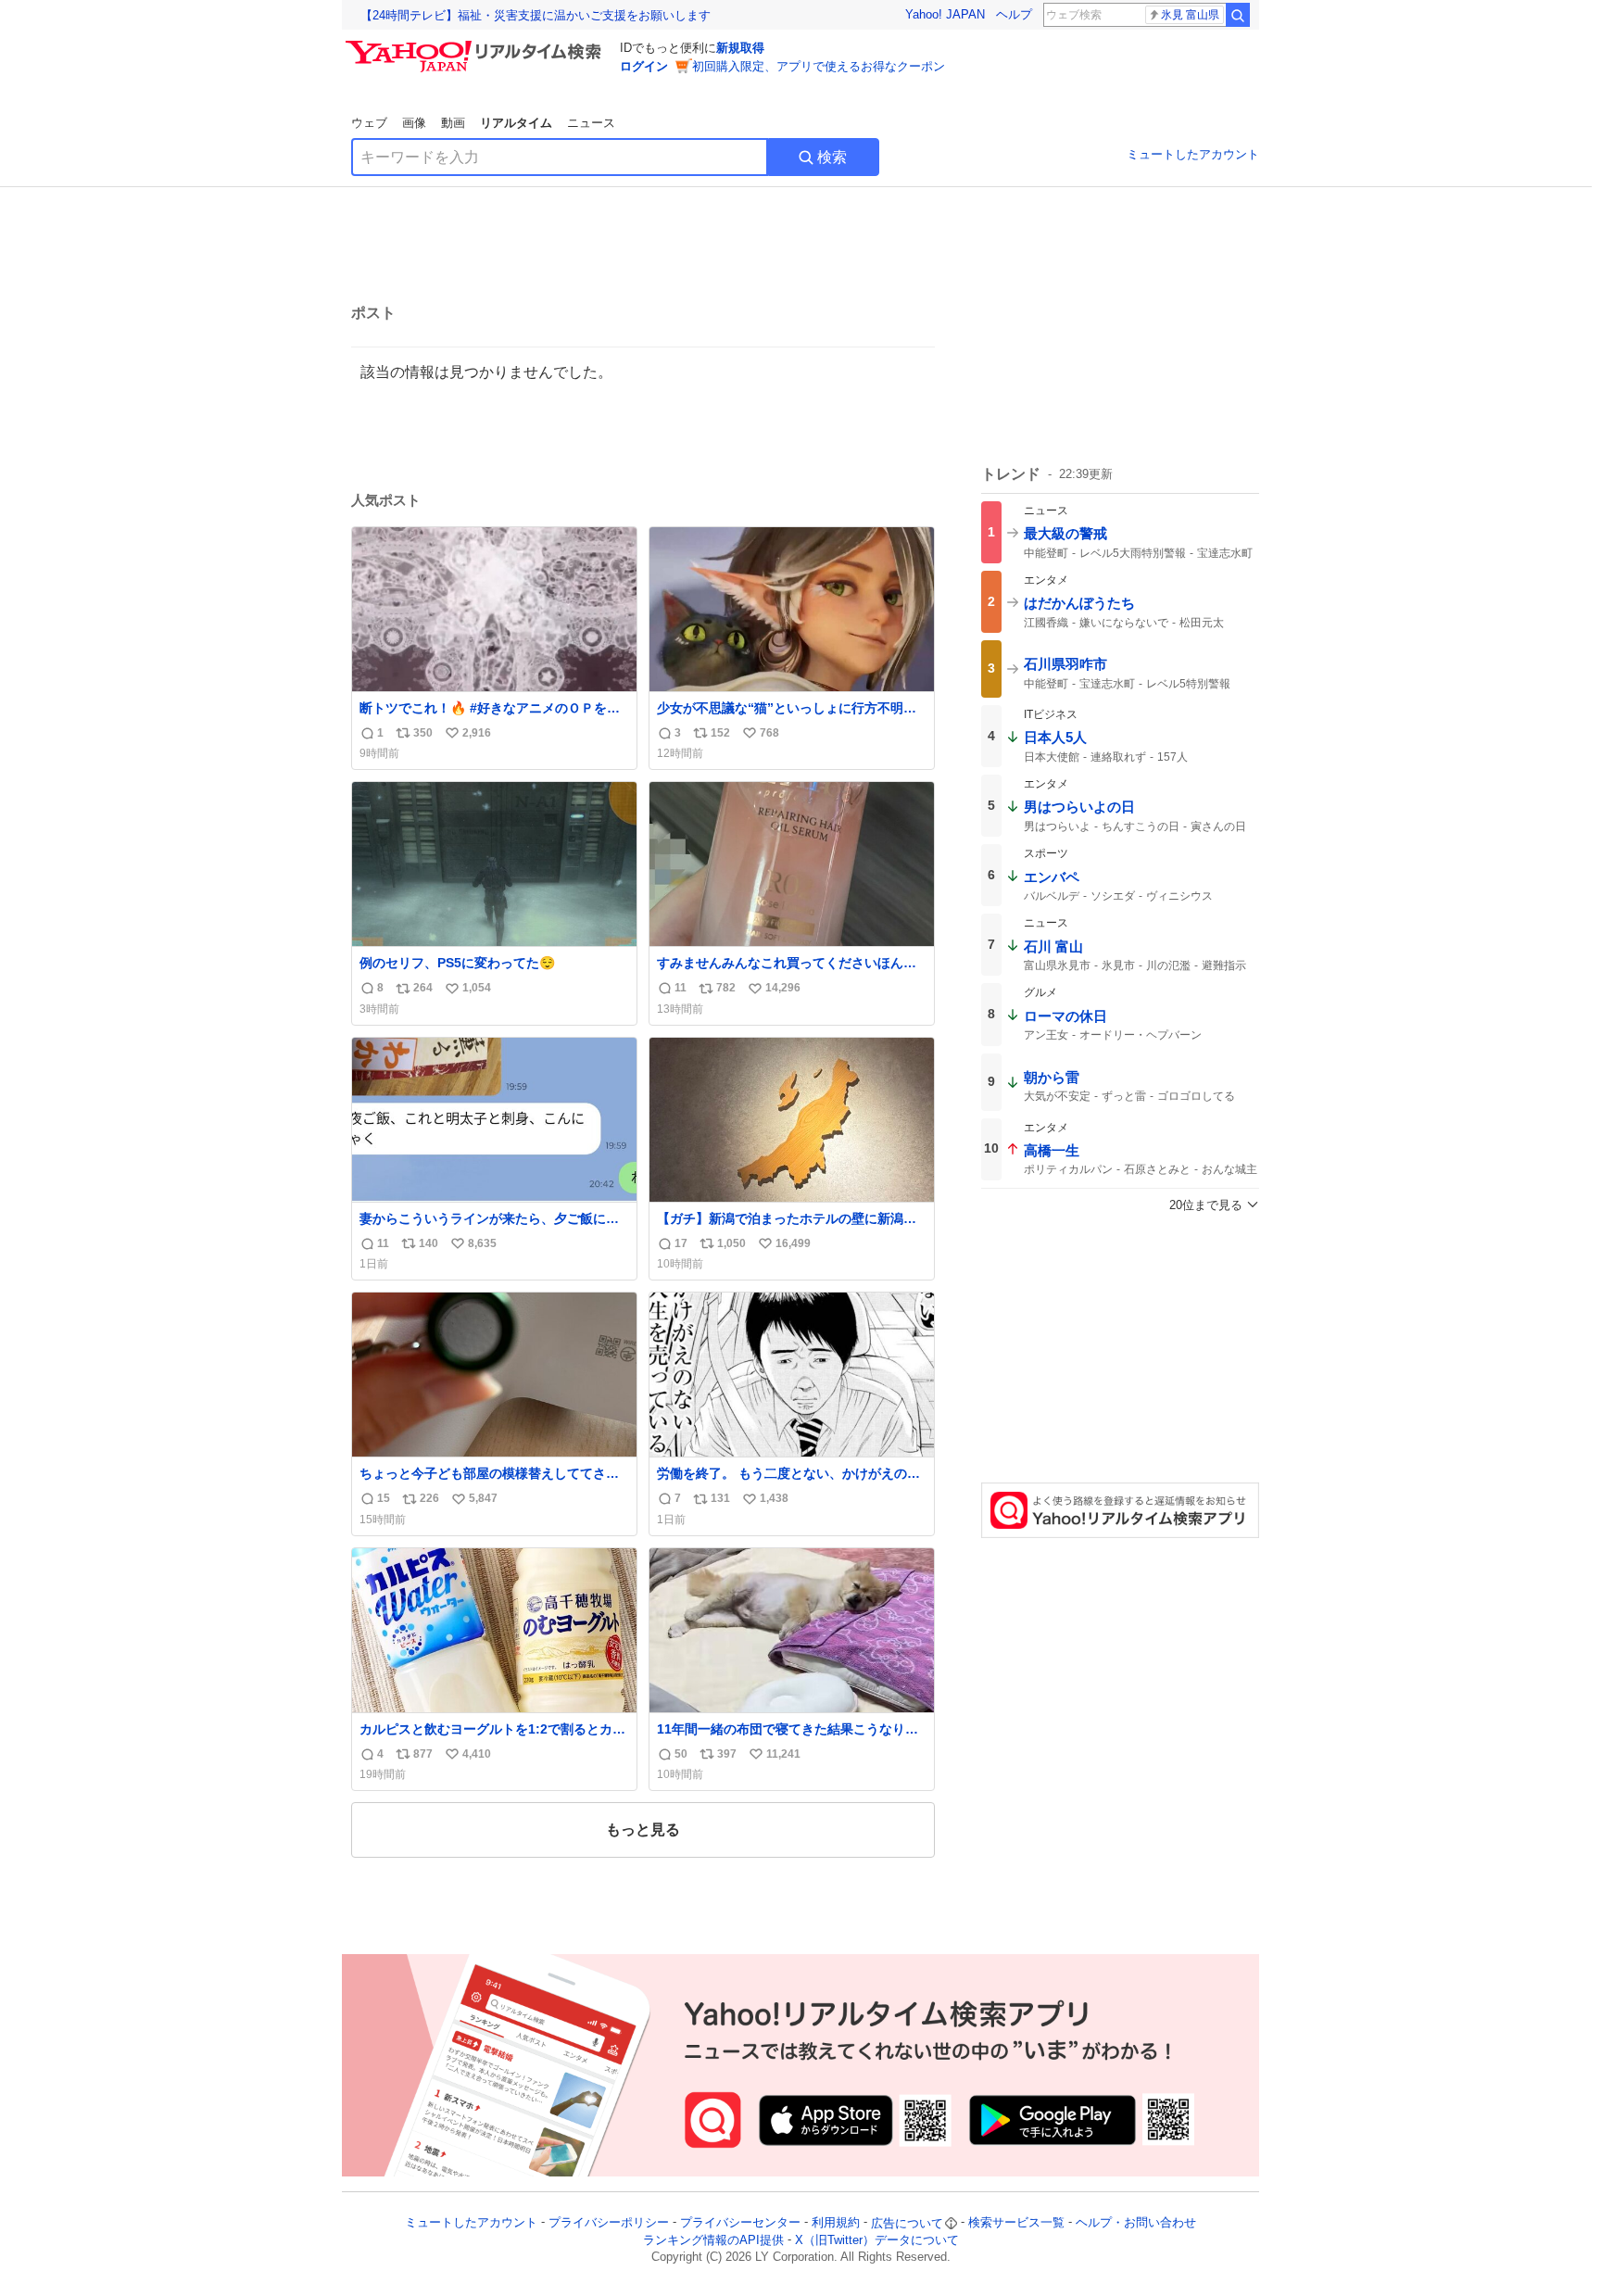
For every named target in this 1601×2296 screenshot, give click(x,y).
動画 (453, 123)
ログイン (644, 66)
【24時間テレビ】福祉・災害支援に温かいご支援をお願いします (536, 15)
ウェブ (369, 123)
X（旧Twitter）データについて (877, 2240)
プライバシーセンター (740, 2223)
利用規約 (836, 2223)
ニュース (591, 123)
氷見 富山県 (1190, 15)
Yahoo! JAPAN (945, 14)
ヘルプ (1014, 14)
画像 (414, 123)
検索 (832, 157)
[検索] (1238, 15)
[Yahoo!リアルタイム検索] (476, 45)
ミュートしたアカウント (1193, 154)
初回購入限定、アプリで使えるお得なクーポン (819, 66)
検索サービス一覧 (1016, 2223)
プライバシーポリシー (609, 2223)
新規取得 (740, 48)
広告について (907, 2223)
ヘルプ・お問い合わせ (1136, 2223)
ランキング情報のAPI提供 (713, 2240)
